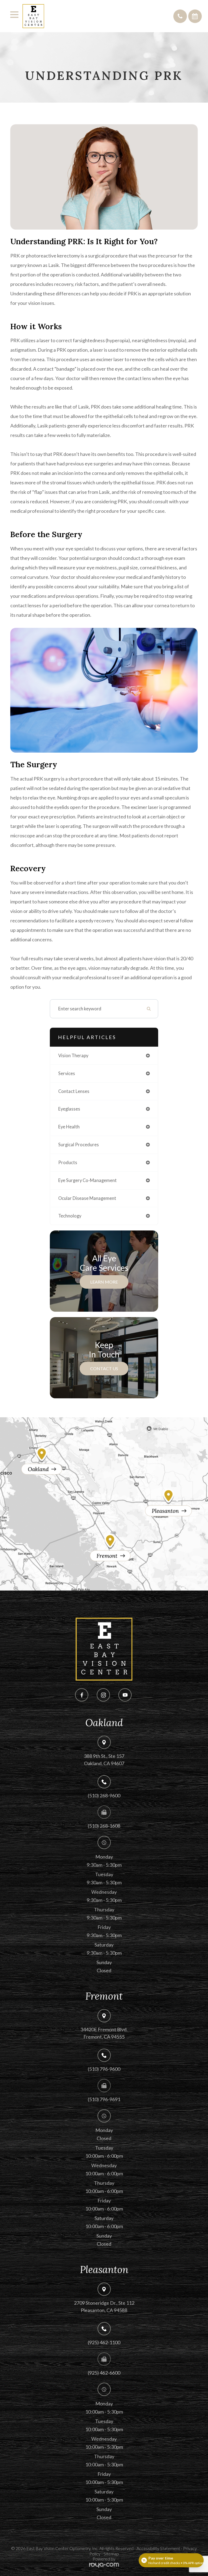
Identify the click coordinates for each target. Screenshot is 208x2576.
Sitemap (111, 2554)
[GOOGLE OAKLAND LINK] (40, 1454)
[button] (180, 16)
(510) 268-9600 (104, 1795)
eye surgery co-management (87, 1180)
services (67, 1073)
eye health (69, 1127)
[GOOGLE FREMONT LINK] (109, 1541)
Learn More (104, 1282)
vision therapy (73, 1056)
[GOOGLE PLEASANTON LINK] (168, 1495)
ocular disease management (87, 1198)
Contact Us (104, 1368)
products (68, 1163)
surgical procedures (79, 1145)
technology (70, 1216)
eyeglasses (69, 1109)
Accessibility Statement (158, 2548)
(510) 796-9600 (104, 2069)
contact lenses (74, 1091)
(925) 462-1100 (104, 2342)
